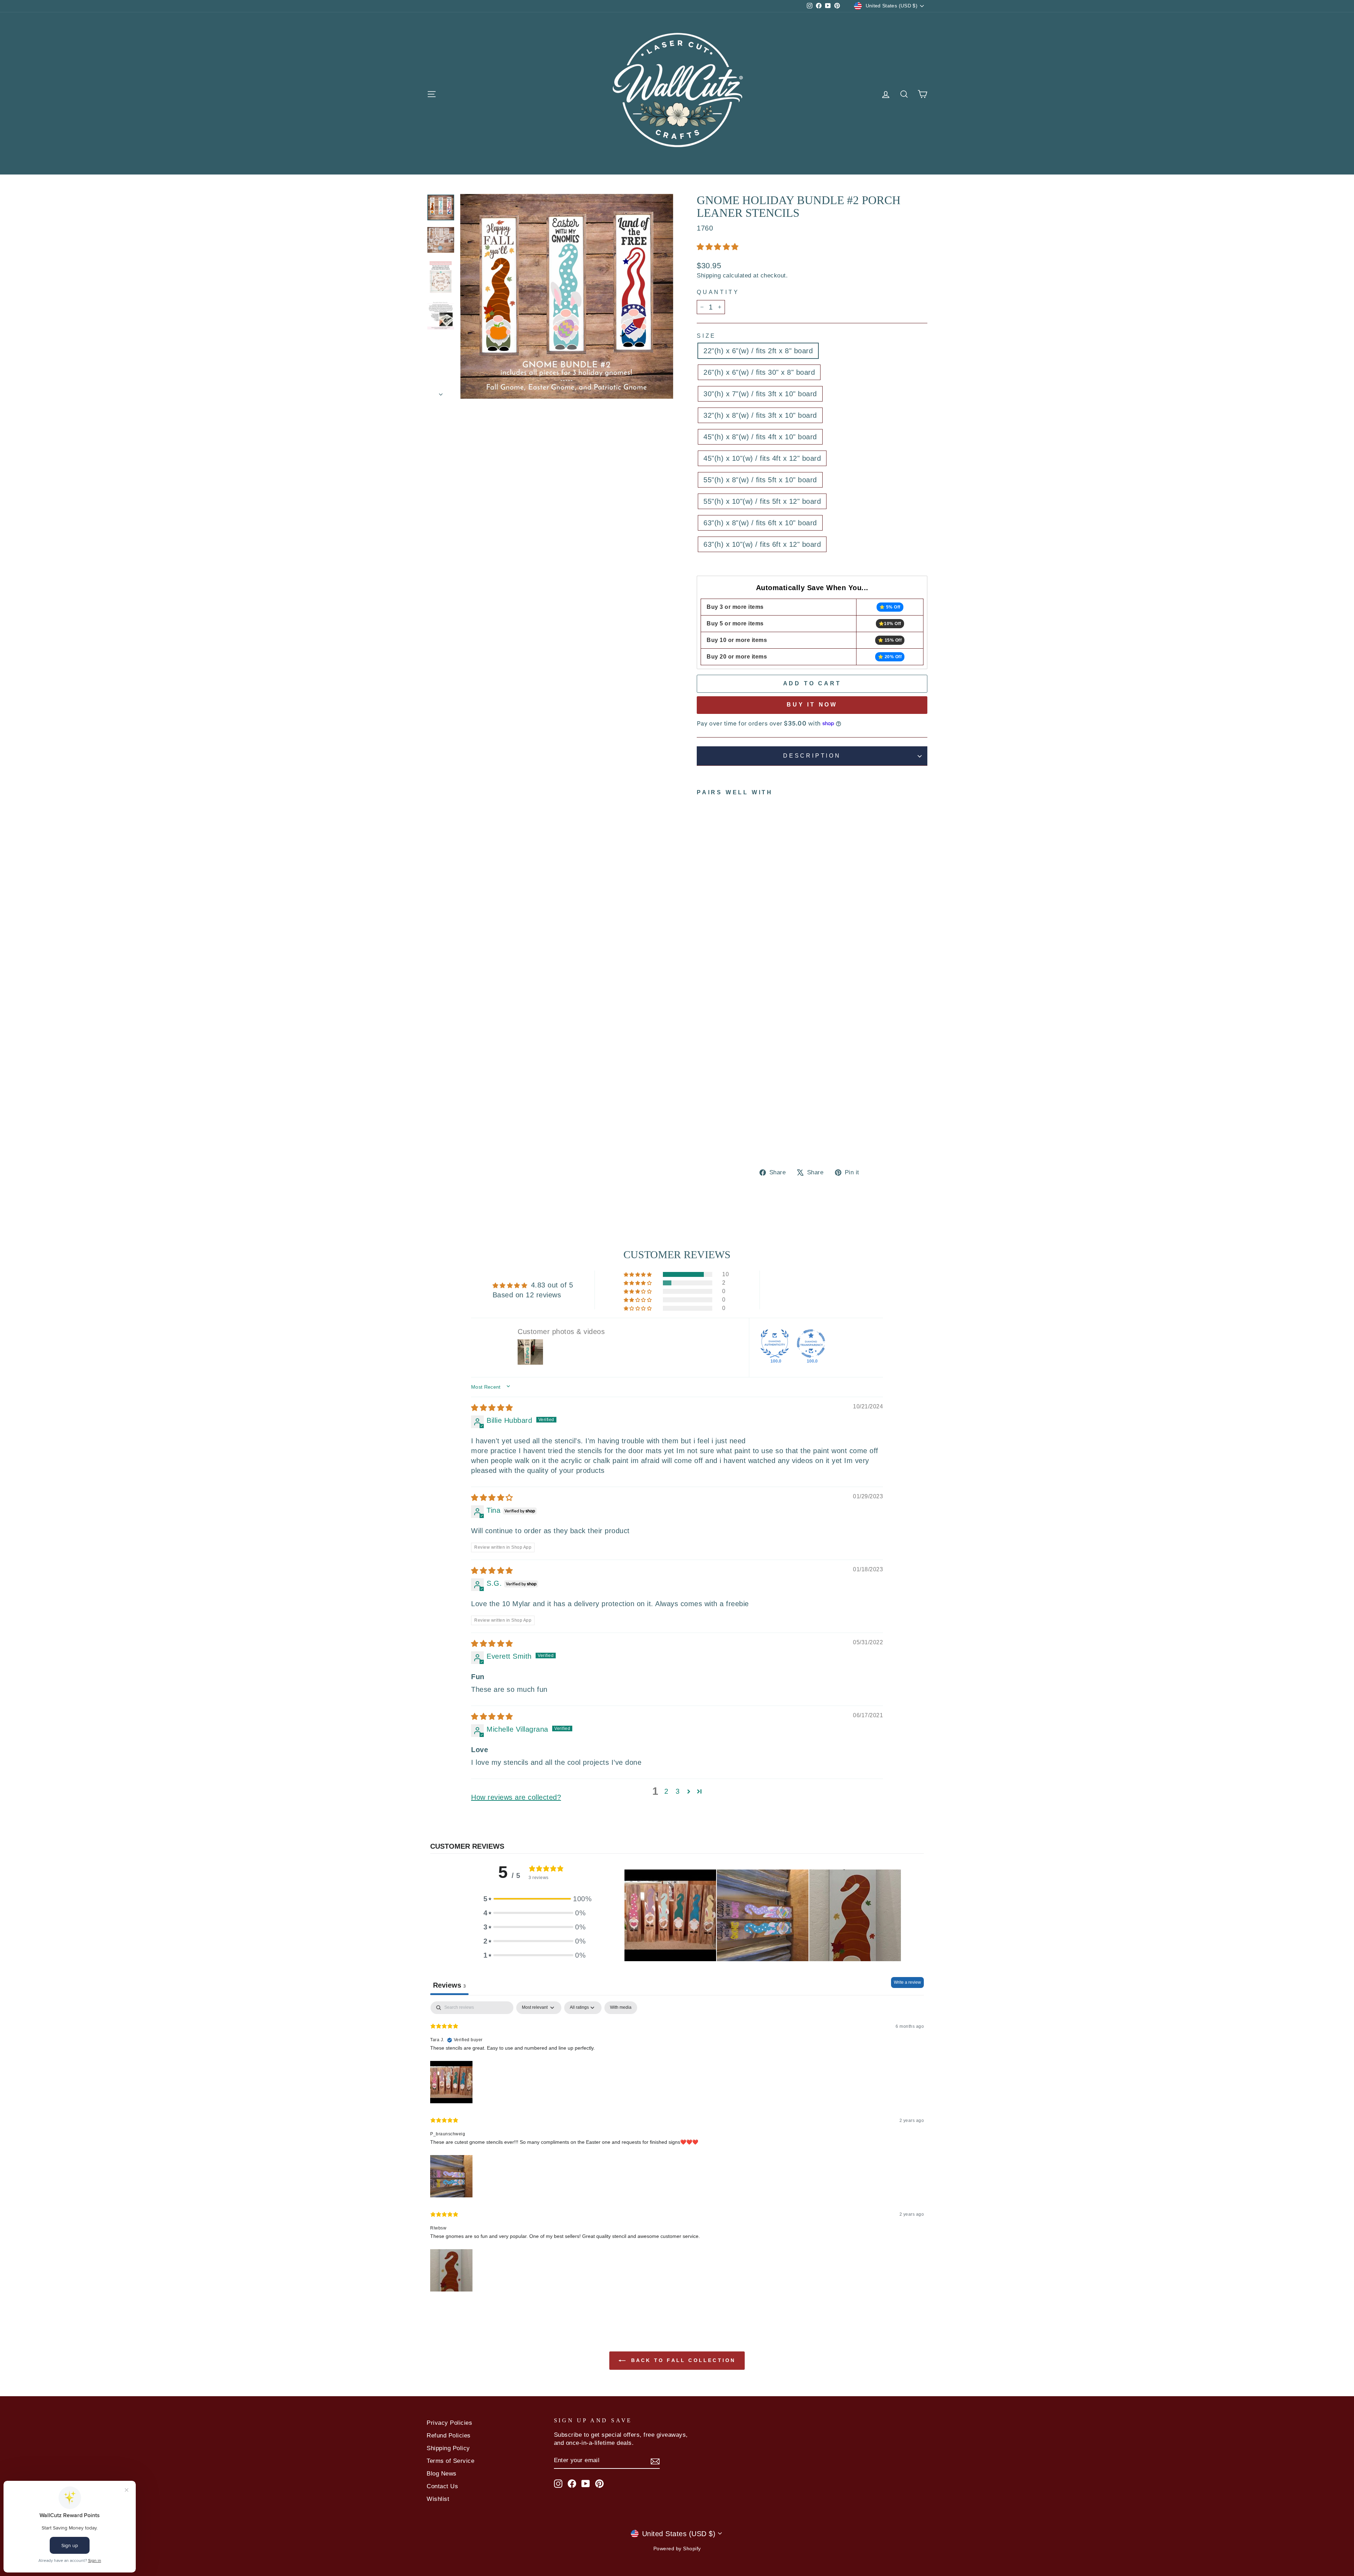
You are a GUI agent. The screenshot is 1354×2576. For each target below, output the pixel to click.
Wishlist (438, 2499)
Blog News (442, 2474)
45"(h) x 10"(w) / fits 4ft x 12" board (762, 458)
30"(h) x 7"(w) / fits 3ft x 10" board (760, 394)
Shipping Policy (448, 2448)
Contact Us (442, 2486)
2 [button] (666, 1791)
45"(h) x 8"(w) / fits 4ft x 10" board (760, 437)
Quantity (718, 292)
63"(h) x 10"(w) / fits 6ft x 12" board (762, 544)
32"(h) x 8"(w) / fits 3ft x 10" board (760, 415)
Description (812, 756)
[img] (492, 1408)
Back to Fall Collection (682, 2360)
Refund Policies (449, 2436)
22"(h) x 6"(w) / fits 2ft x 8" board (758, 351)
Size (706, 336)
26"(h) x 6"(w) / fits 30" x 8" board (759, 372)
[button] (718, 247)
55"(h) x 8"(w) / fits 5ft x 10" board (760, 480)
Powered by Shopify (677, 2549)
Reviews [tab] (449, 1985)
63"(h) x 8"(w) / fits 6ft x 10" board (760, 523)
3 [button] (678, 1791)
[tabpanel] (677, 2147)
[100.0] (775, 1344)
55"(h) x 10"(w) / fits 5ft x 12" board (762, 501)
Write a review (907, 1982)
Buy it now (812, 705)
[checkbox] (621, 2008)
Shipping (709, 276)
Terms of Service (450, 2461)
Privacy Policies (449, 2423)
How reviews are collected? (516, 1797)
